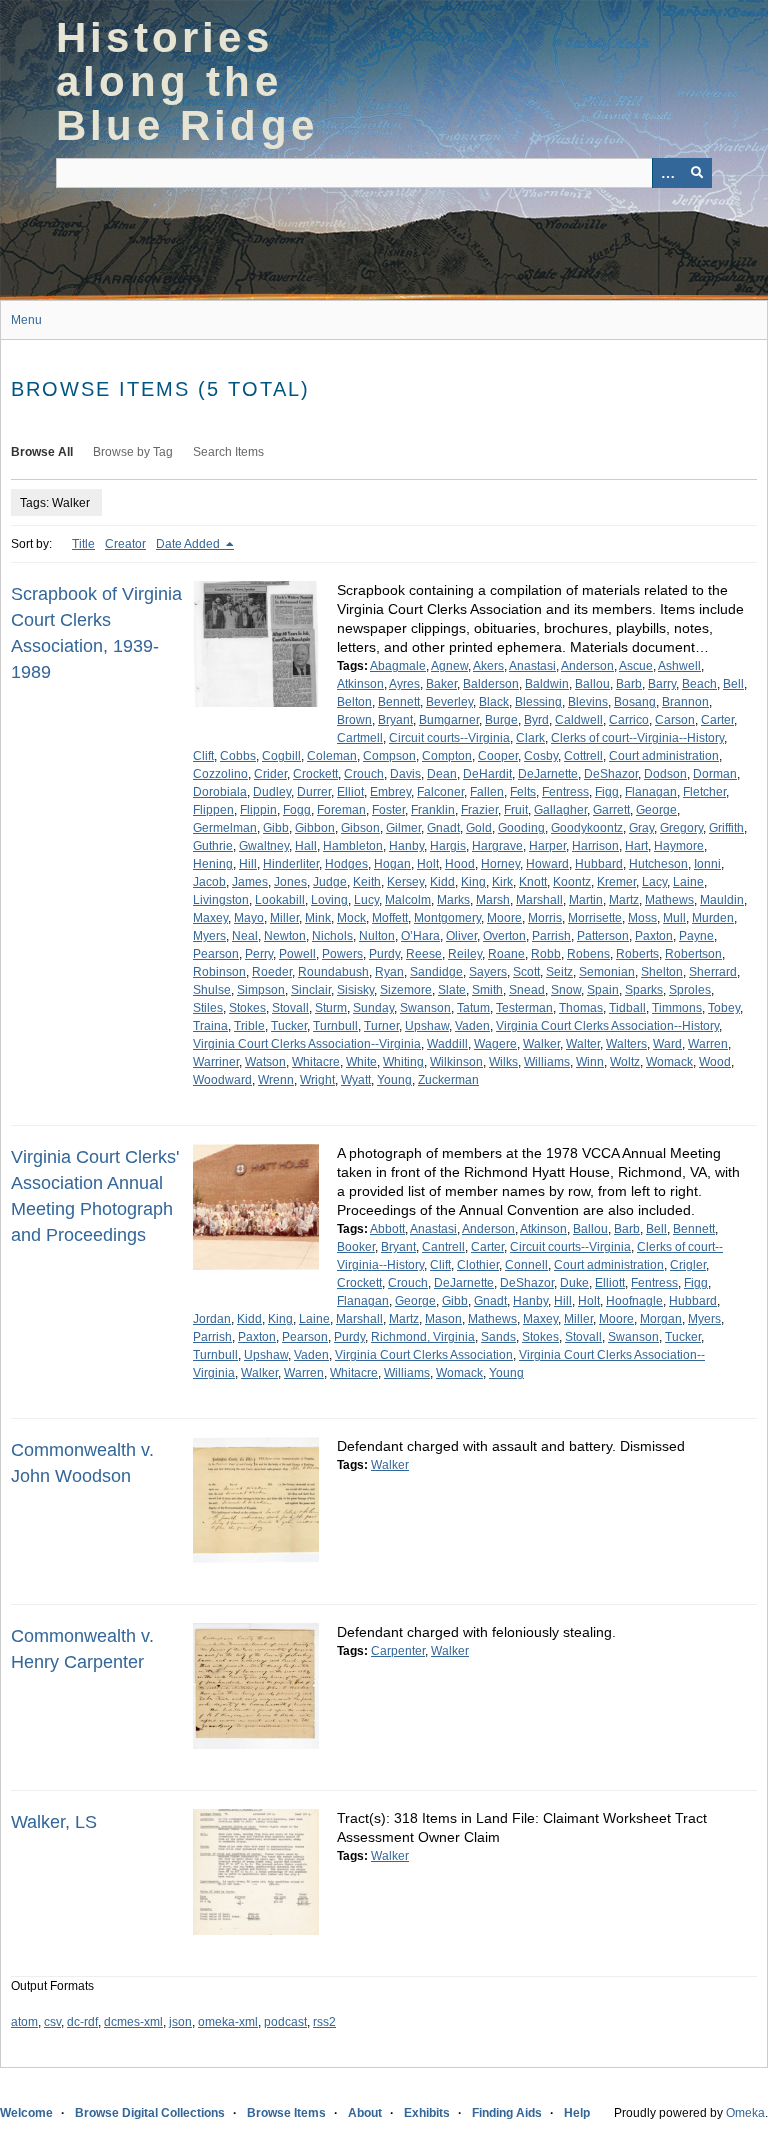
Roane (506, 954)
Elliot (350, 792)
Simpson (261, 990)
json (180, 2022)
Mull (674, 918)
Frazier (479, 810)
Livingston (221, 900)
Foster (388, 810)
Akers (488, 666)
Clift (203, 756)
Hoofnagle (634, 1301)
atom (24, 2022)
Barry (662, 684)
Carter (717, 720)
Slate (452, 990)
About (365, 2113)
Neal (245, 936)
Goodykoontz (587, 828)
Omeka (745, 2113)
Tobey (724, 1008)
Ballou (592, 684)
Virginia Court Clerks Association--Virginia (307, 1044)
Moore (504, 918)
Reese (424, 954)
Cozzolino (220, 774)
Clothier (478, 1265)
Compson (389, 756)
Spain (603, 990)
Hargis (448, 846)
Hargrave (497, 846)
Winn (590, 1062)
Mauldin (722, 900)
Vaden (472, 1026)
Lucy (366, 900)
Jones (290, 882)
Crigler (688, 1265)
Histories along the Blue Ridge (187, 81)
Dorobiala (220, 792)
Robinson (219, 972)
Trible (249, 1026)
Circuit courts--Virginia (449, 738)
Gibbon (315, 828)
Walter (583, 1044)
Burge (501, 720)
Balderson (491, 684)
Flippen (213, 810)
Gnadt (443, 828)
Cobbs (238, 756)
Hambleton (353, 846)
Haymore (679, 846)
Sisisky (355, 990)
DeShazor (611, 774)
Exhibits (427, 2113)
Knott (533, 882)
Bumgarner (449, 720)
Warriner (216, 1062)
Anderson (587, 666)
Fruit (516, 810)
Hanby (406, 846)
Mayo (249, 918)
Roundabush (333, 972)
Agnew (449, 666)
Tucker (289, 1026)
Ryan (389, 972)
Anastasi (532, 666)
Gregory (681, 828)
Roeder (272, 972)
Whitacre (316, 1062)
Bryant (395, 720)
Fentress (565, 792)
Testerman (524, 1008)
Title (83, 544)
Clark (530, 738)
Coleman (332, 756)
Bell (733, 684)
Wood (715, 1062)
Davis (405, 774)
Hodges (346, 864)
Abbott (387, 1229)
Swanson (425, 1008)
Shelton (662, 972)
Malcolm (408, 900)
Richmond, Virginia (423, 1337)
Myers (209, 936)
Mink (318, 918)
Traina (210, 1026)
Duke (574, 1283)
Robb (546, 954)
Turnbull (335, 1026)
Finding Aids (507, 2113)
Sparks (644, 990)
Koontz (572, 882)
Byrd (536, 720)
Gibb (276, 828)
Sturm (331, 1008)
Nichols (332, 936)
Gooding (521, 828)
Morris (545, 918)
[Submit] (697, 173)
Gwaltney (264, 846)
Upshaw (427, 1026)
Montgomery (447, 918)
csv (52, 2022)
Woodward (222, 1080)
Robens (588, 954)
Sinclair (311, 990)
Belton (354, 702)
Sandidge (436, 972)
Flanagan (651, 792)
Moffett (390, 918)
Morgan (661, 1319)
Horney (500, 864)
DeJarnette (548, 774)
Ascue (636, 666)
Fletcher (704, 792)
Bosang (635, 702)
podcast (285, 2022)
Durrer (314, 792)
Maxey (210, 918)
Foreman (341, 810)
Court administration (664, 756)
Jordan (212, 1319)
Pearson (216, 954)
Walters (626, 1044)
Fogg (297, 810)
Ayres (404, 684)
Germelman (225, 828)
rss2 (324, 2022)
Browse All (42, 452)
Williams (547, 1062)
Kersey (405, 882)
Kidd (442, 882)
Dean (442, 774)
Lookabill (280, 900)
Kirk (502, 882)
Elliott (610, 1283)
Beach (699, 684)
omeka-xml (228, 2022)
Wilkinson (456, 1062)
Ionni (707, 864)
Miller (284, 918)
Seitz (559, 972)
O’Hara (420, 936)
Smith (487, 990)
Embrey (390, 792)
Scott (526, 972)
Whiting (403, 1062)
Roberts (637, 954)
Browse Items (286, 2113)
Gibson (360, 828)
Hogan (392, 864)
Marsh (493, 900)
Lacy (654, 882)
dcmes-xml (133, 2022)
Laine (688, 882)
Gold (479, 828)
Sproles (690, 990)
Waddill (447, 1044)
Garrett (611, 810)
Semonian (607, 972)
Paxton (654, 936)
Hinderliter (291, 864)
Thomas (581, 1008)
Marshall (539, 900)
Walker (541, 1044)
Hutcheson (658, 864)
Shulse (212, 990)
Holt (428, 864)
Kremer (616, 882)
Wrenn (276, 1080)
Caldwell (579, 720)
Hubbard (599, 864)
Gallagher (560, 810)
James (250, 882)
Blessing (538, 702)
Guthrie (213, 846)
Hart (636, 846)
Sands (498, 1337)
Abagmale (398, 666)
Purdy (384, 954)
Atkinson (360, 684)
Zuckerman (448, 1080)
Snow (566, 990)
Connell (526, 1265)
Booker (356, 1247)
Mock (351, 918)
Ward (667, 1044)
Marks (453, 900)
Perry (259, 954)
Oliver (461, 936)
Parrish (551, 936)
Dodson (665, 774)
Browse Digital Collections (150, 2113)
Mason (443, 1319)
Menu (26, 320)
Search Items (228, 452)
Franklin (433, 810)
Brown (354, 720)
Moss (642, 918)
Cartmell (360, 738)
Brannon (685, 702)
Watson (265, 1062)
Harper (547, 846)
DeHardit (487, 774)
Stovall (290, 1008)
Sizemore (406, 990)
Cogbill (281, 756)
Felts (523, 792)
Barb (629, 684)
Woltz (625, 1062)
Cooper (498, 756)
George (656, 810)
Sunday (373, 1008)
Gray (641, 828)
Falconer (440, 792)
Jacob (209, 882)
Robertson (693, 954)
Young (394, 1080)
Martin (586, 900)
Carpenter (398, 1651)
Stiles (208, 1008)
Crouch (364, 774)
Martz (624, 900)
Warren (708, 1044)
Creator (125, 544)
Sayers (488, 972)
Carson (675, 720)
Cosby (541, 756)
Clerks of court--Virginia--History (637, 738)
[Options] (667, 173)
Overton (504, 936)
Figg (607, 792)
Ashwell (679, 666)
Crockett (315, 774)
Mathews (669, 900)
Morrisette (595, 918)
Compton (447, 756)
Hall (306, 846)
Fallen (487, 792)
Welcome (26, 2113)
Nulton (377, 936)
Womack (669, 1062)
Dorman (715, 774)
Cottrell (583, 756)
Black (494, 702)
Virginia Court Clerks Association (424, 1355)
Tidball (627, 1008)
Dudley (272, 792)
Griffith (726, 828)
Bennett (399, 702)
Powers (342, 954)
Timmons (677, 1008)
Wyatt (356, 1080)
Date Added (189, 544)
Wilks (503, 1062)
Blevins (588, 702)
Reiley (465, 954)
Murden (713, 918)
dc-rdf (82, 2022)
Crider (270, 774)
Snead (527, 990)
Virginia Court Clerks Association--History (607, 1026)
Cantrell (443, 1247)
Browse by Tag (133, 452)
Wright (317, 1080)
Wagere (495, 1044)
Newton (285, 936)
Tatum (473, 1008)
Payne (696, 936)
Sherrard (713, 972)
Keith (367, 882)
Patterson (603, 936)
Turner (381, 1026)
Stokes (247, 1008)
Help (577, 2113)
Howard (547, 864)
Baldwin (547, 684)
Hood (460, 864)
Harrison (595, 846)
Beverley (449, 702)
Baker (441, 684)
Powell (297, 954)
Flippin (258, 810)
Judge (330, 882)
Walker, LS (54, 1822)
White (361, 1062)
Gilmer (403, 828)
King (473, 882)
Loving (329, 900)
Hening (213, 864)
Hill (248, 864)
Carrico (629, 720)
